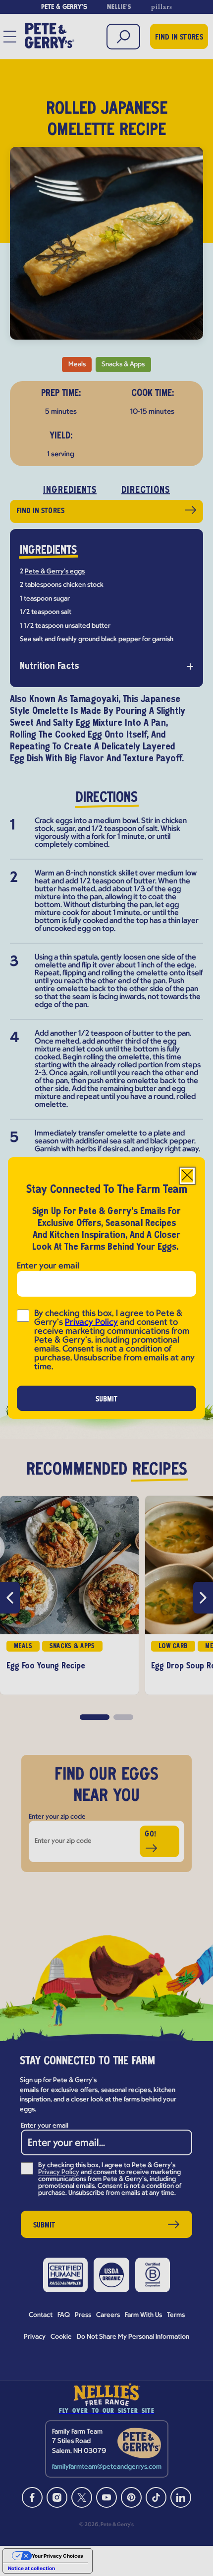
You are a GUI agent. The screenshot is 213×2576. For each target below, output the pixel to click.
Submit (107, 1399)
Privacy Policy (91, 1323)
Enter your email (48, 1266)
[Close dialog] (187, 1176)
